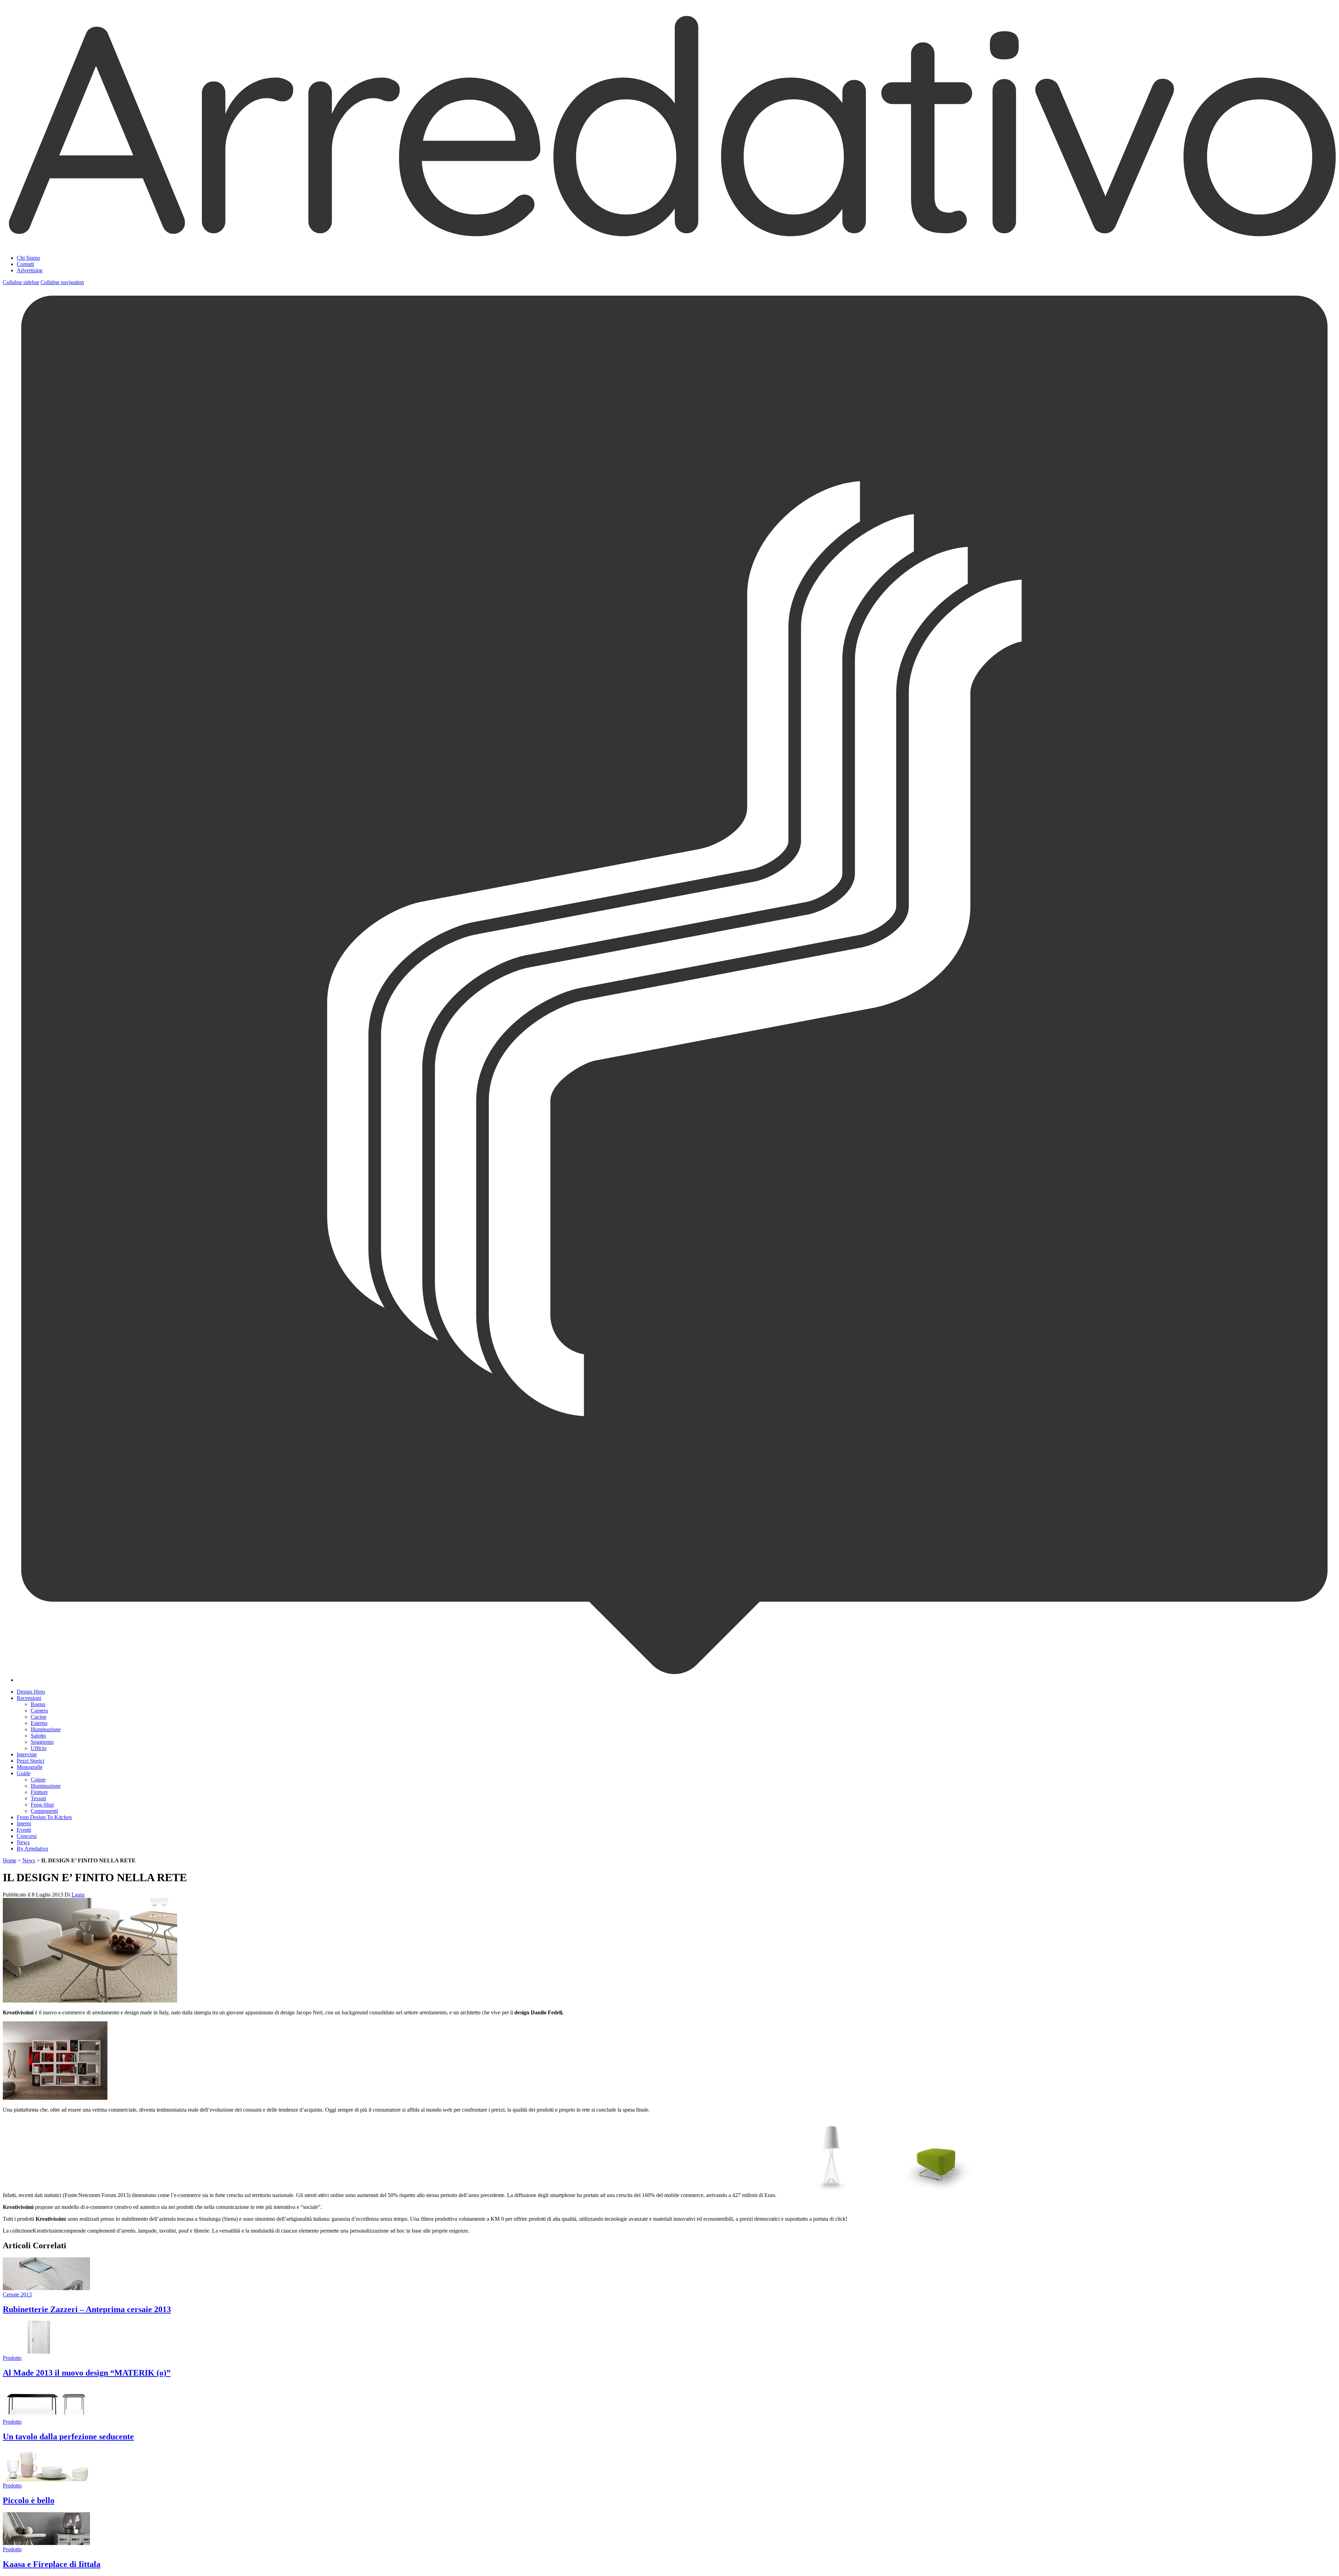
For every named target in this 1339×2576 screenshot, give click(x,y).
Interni (24, 1823)
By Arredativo (32, 1849)
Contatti (25, 264)
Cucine (39, 1717)
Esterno (39, 1723)
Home (10, 1860)
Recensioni (29, 1698)
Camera (39, 1711)
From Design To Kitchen (44, 1817)
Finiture (39, 1792)
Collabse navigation (62, 282)
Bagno (38, 1704)
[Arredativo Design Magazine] (669, 241)
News (23, 1842)
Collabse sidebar (21, 282)
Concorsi (27, 1836)
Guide (24, 1773)
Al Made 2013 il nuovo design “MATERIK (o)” (87, 2373)
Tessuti (38, 1798)
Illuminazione (46, 1729)
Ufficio (39, 1748)
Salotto (38, 1736)
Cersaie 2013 (17, 2294)
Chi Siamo (28, 258)
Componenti (44, 1811)
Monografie (30, 1767)
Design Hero (31, 1692)
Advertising (30, 270)
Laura (78, 1895)
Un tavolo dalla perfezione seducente (68, 2437)
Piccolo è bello (29, 2500)
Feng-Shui (42, 1805)
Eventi (24, 1830)
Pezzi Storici (31, 1761)
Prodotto (12, 2358)
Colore (38, 1780)
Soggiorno (42, 1742)
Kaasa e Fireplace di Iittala (52, 2564)
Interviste (27, 1754)
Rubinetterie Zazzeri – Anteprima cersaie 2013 (87, 2309)
